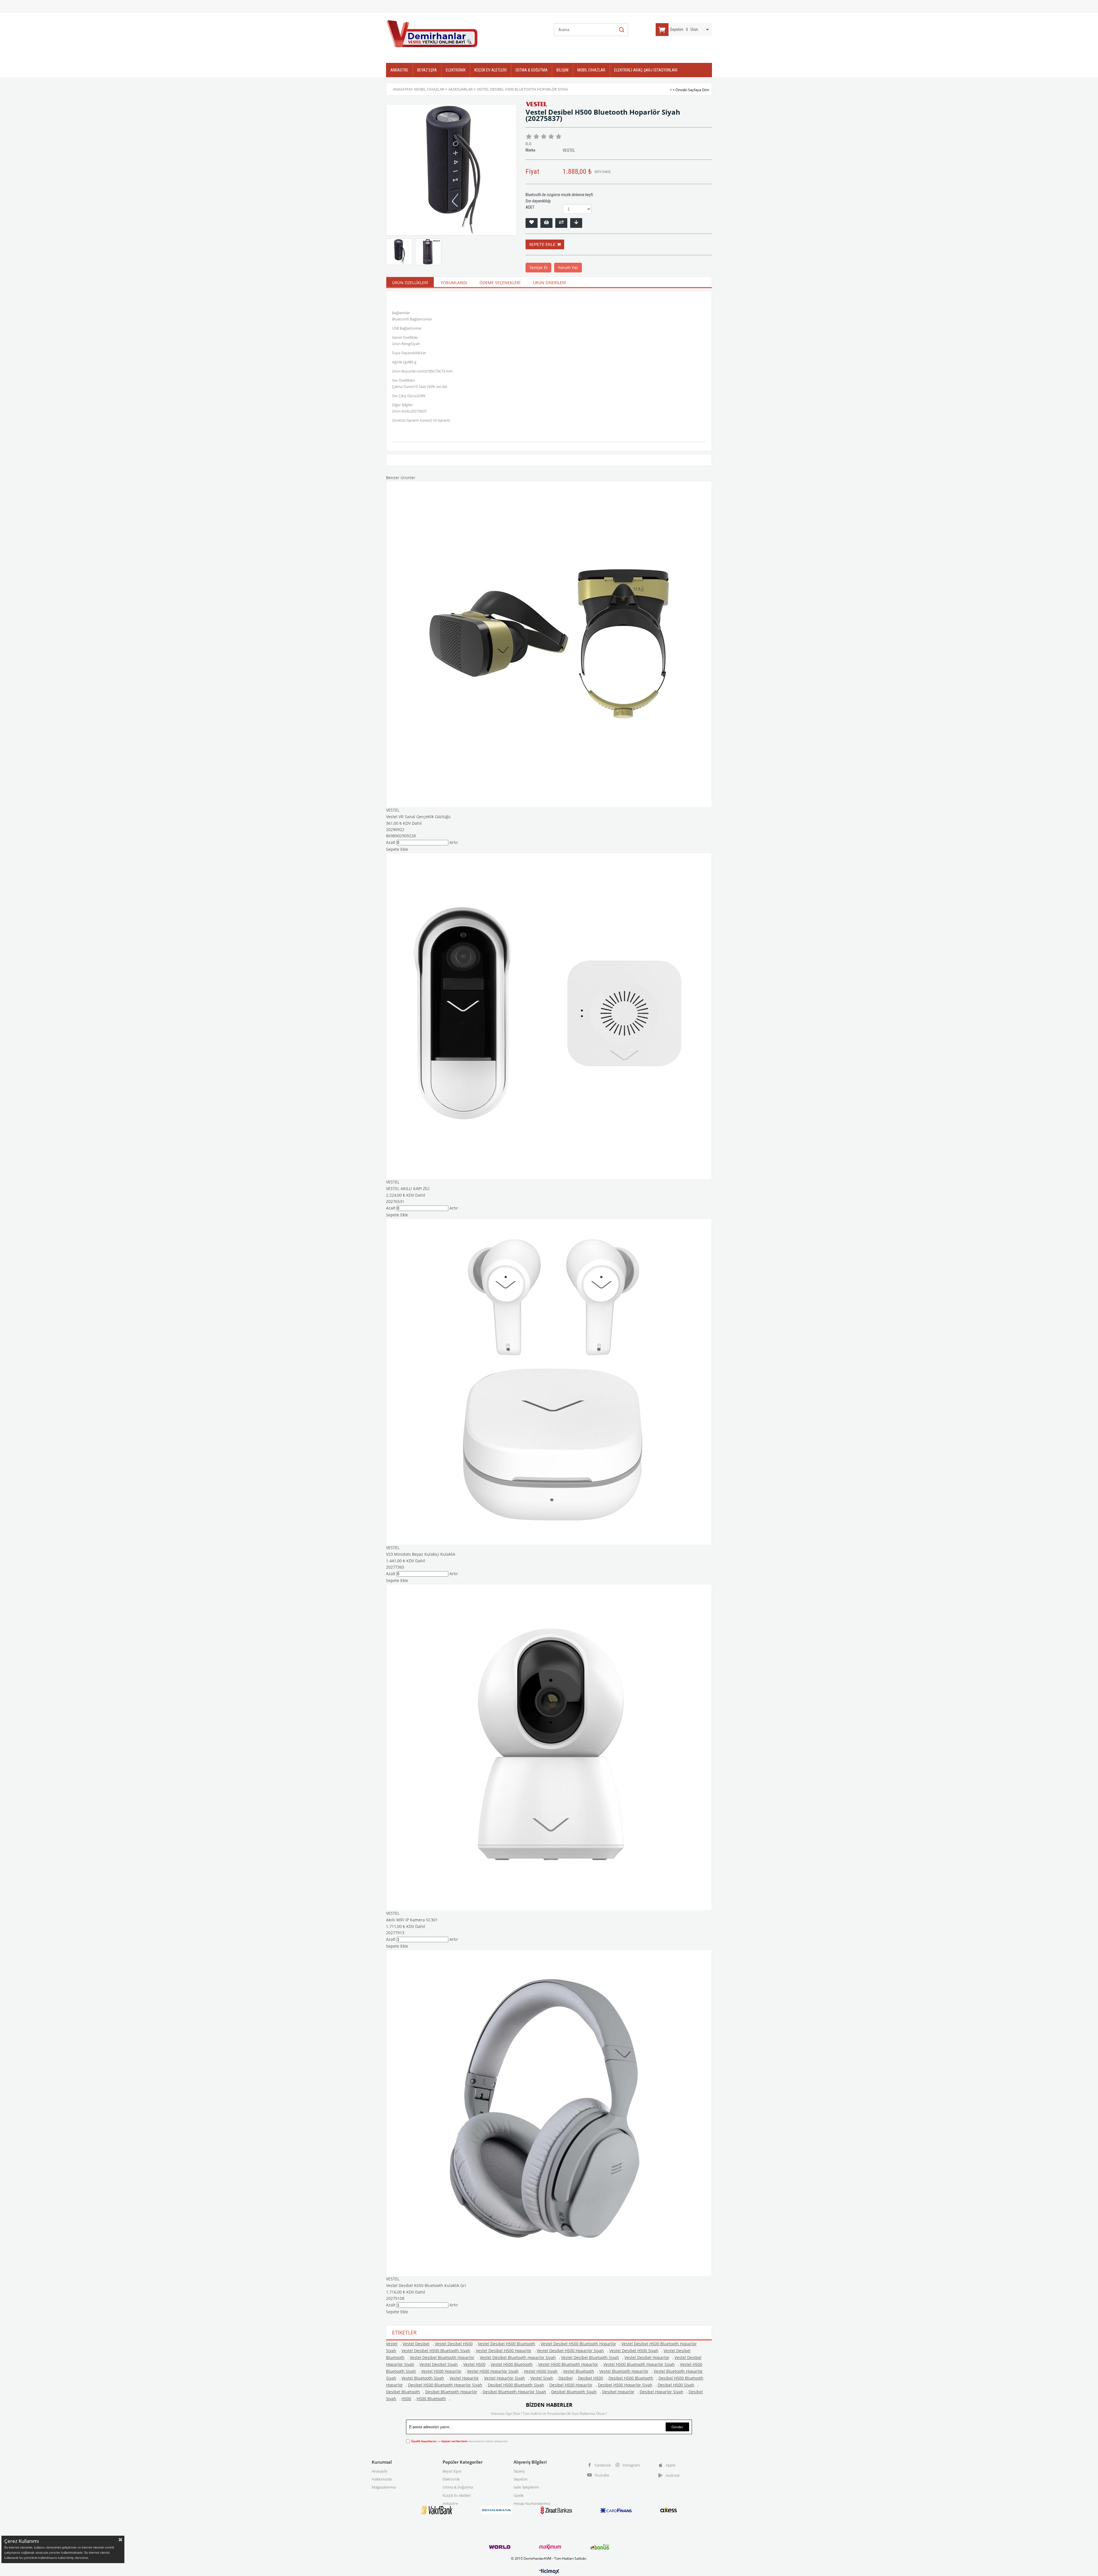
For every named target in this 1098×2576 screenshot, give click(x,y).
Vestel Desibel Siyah (439, 2364)
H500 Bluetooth (431, 2399)
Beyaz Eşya (452, 2471)
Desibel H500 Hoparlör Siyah (625, 2385)
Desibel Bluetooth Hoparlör (451, 2392)
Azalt (391, 842)
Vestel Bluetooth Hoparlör (624, 2371)
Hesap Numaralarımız (532, 2503)
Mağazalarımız (384, 2487)
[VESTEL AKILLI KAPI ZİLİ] (549, 1016)
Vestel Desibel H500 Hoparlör (504, 2351)
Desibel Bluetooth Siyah (574, 2392)
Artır (454, 842)
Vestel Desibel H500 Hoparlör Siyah (570, 2351)
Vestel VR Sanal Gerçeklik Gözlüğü (418, 817)
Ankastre (450, 2503)
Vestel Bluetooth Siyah (423, 2378)
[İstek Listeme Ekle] (546, 223)
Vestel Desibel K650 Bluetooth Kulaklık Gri (426, 2285)
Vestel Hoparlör (464, 2378)
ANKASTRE (399, 70)
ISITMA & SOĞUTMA (532, 70)
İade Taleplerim (526, 2487)
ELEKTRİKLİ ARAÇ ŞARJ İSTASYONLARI (646, 70)
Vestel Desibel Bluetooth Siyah (590, 2357)
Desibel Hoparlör (618, 2392)
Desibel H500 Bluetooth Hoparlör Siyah (445, 2385)
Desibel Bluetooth (403, 2392)
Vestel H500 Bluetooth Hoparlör (568, 2364)
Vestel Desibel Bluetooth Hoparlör (442, 2357)
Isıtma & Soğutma (458, 2487)
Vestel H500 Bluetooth (512, 2364)
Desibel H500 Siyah (676, 2385)
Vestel (392, 2344)
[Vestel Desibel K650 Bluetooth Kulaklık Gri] (549, 2113)
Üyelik (519, 2495)
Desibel (566, 2378)
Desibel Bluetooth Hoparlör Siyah (514, 2392)
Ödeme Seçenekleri (500, 283)
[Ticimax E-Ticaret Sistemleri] (549, 2572)
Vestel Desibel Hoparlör (647, 2357)
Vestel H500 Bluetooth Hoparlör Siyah (639, 2364)
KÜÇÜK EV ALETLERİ (491, 70)
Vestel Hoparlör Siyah (505, 2378)
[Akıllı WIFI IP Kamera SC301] (549, 1747)
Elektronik (451, 2479)
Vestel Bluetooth (579, 2371)
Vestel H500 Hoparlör (441, 2371)
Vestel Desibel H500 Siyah (634, 2351)
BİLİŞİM (562, 70)
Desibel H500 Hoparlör (571, 2385)
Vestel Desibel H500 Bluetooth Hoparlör (578, 2344)
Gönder (677, 2427)
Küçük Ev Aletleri (457, 2495)
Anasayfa (379, 2471)
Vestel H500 (474, 2364)
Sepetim (521, 2479)
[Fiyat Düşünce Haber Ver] (576, 223)
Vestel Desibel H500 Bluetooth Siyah (436, 2351)
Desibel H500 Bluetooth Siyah (516, 2385)
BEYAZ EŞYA (427, 70)
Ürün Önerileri (549, 283)
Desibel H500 (590, 2378)
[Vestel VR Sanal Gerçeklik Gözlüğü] (549, 644)
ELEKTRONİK (456, 70)
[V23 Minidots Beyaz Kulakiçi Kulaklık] (549, 1381)
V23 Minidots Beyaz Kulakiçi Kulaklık (421, 1554)
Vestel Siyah (542, 2378)
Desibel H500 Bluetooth (631, 2378)
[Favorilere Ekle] (532, 223)
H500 (406, 2399)
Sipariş (519, 2471)
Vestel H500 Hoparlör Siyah (493, 2371)
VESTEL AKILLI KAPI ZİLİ (408, 1189)
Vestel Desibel (416, 2344)
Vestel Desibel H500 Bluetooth (507, 2344)
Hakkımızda (382, 2479)
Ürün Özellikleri (410, 283)
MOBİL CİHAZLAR (591, 70)
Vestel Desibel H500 (454, 2344)
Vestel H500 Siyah (541, 2371)
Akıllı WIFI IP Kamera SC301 (412, 1920)
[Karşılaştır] (561, 223)
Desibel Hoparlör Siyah (662, 2392)
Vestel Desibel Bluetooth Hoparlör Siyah (518, 2357)
